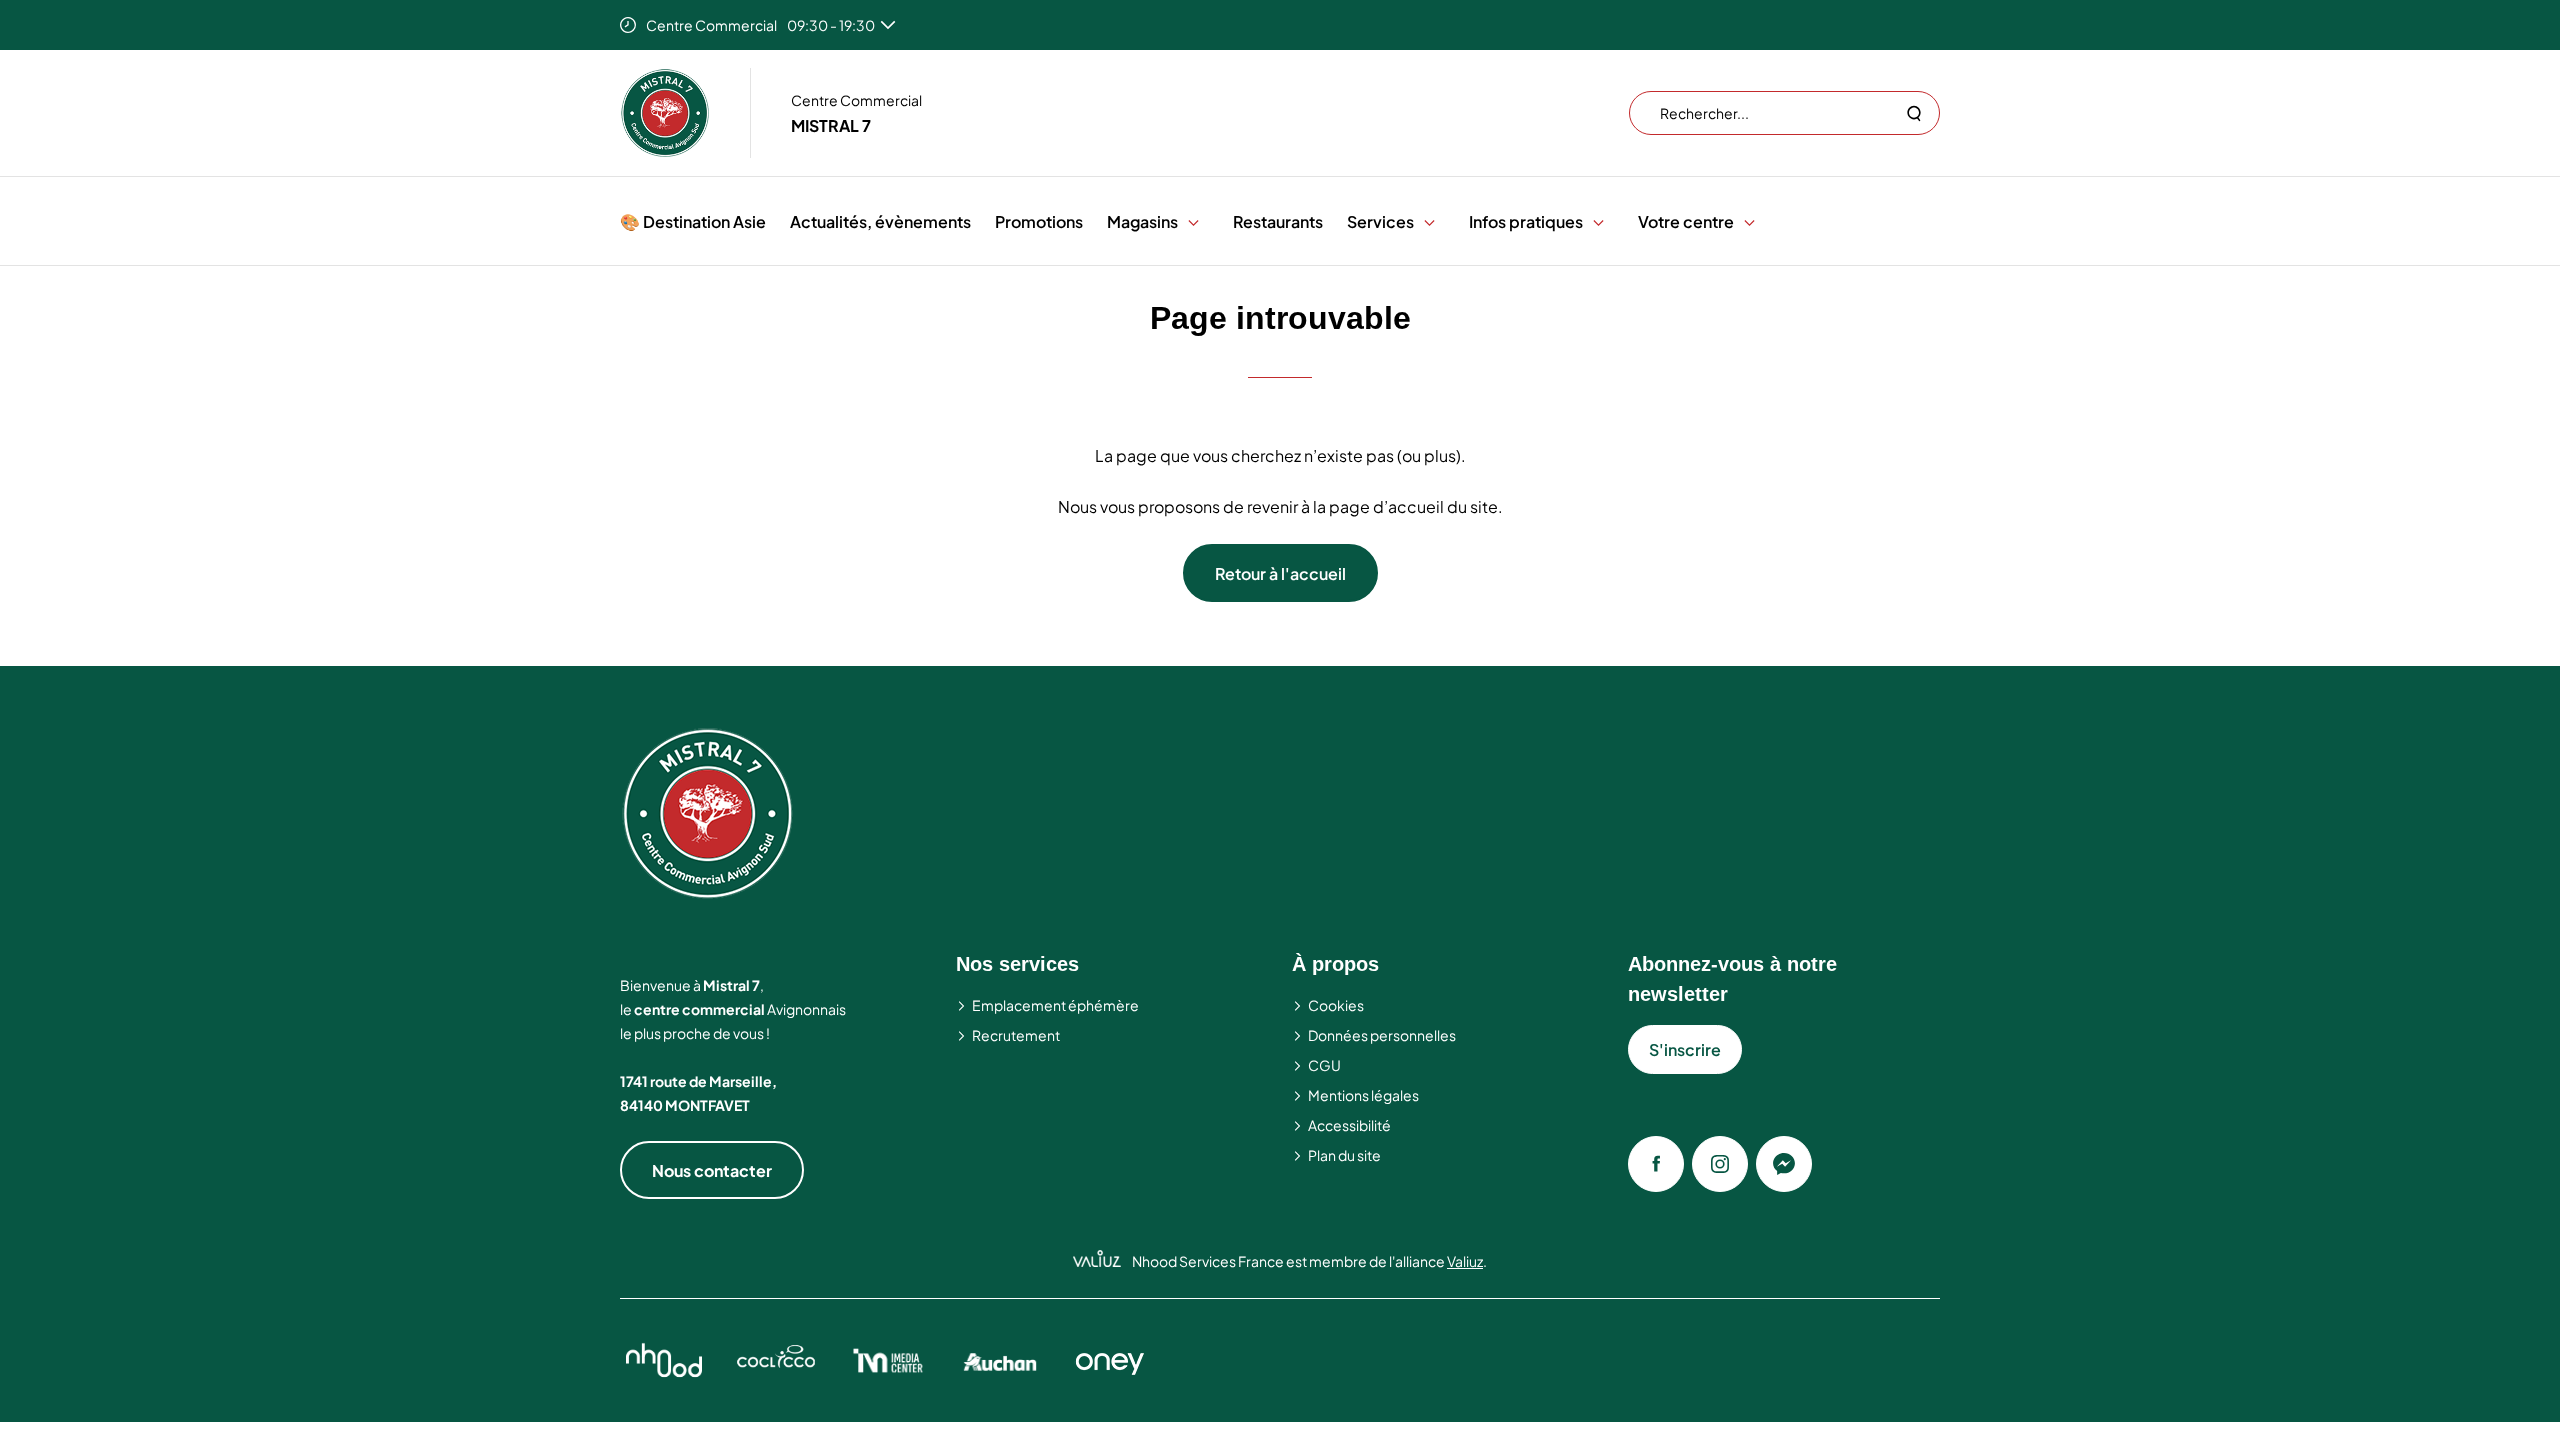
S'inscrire (1685, 1049)
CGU (1324, 1065)
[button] (1193, 221)
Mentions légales (1363, 1095)
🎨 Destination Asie (693, 221)
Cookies (1336, 1005)
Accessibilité (1349, 1125)
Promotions (1039, 221)
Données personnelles (1382, 1035)
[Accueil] (665, 113)
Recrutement (1016, 1035)
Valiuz (1465, 1261)
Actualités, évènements (880, 221)
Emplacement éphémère (1055, 1005)
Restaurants (1278, 221)
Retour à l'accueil (1280, 573)
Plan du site (1344, 1155)
